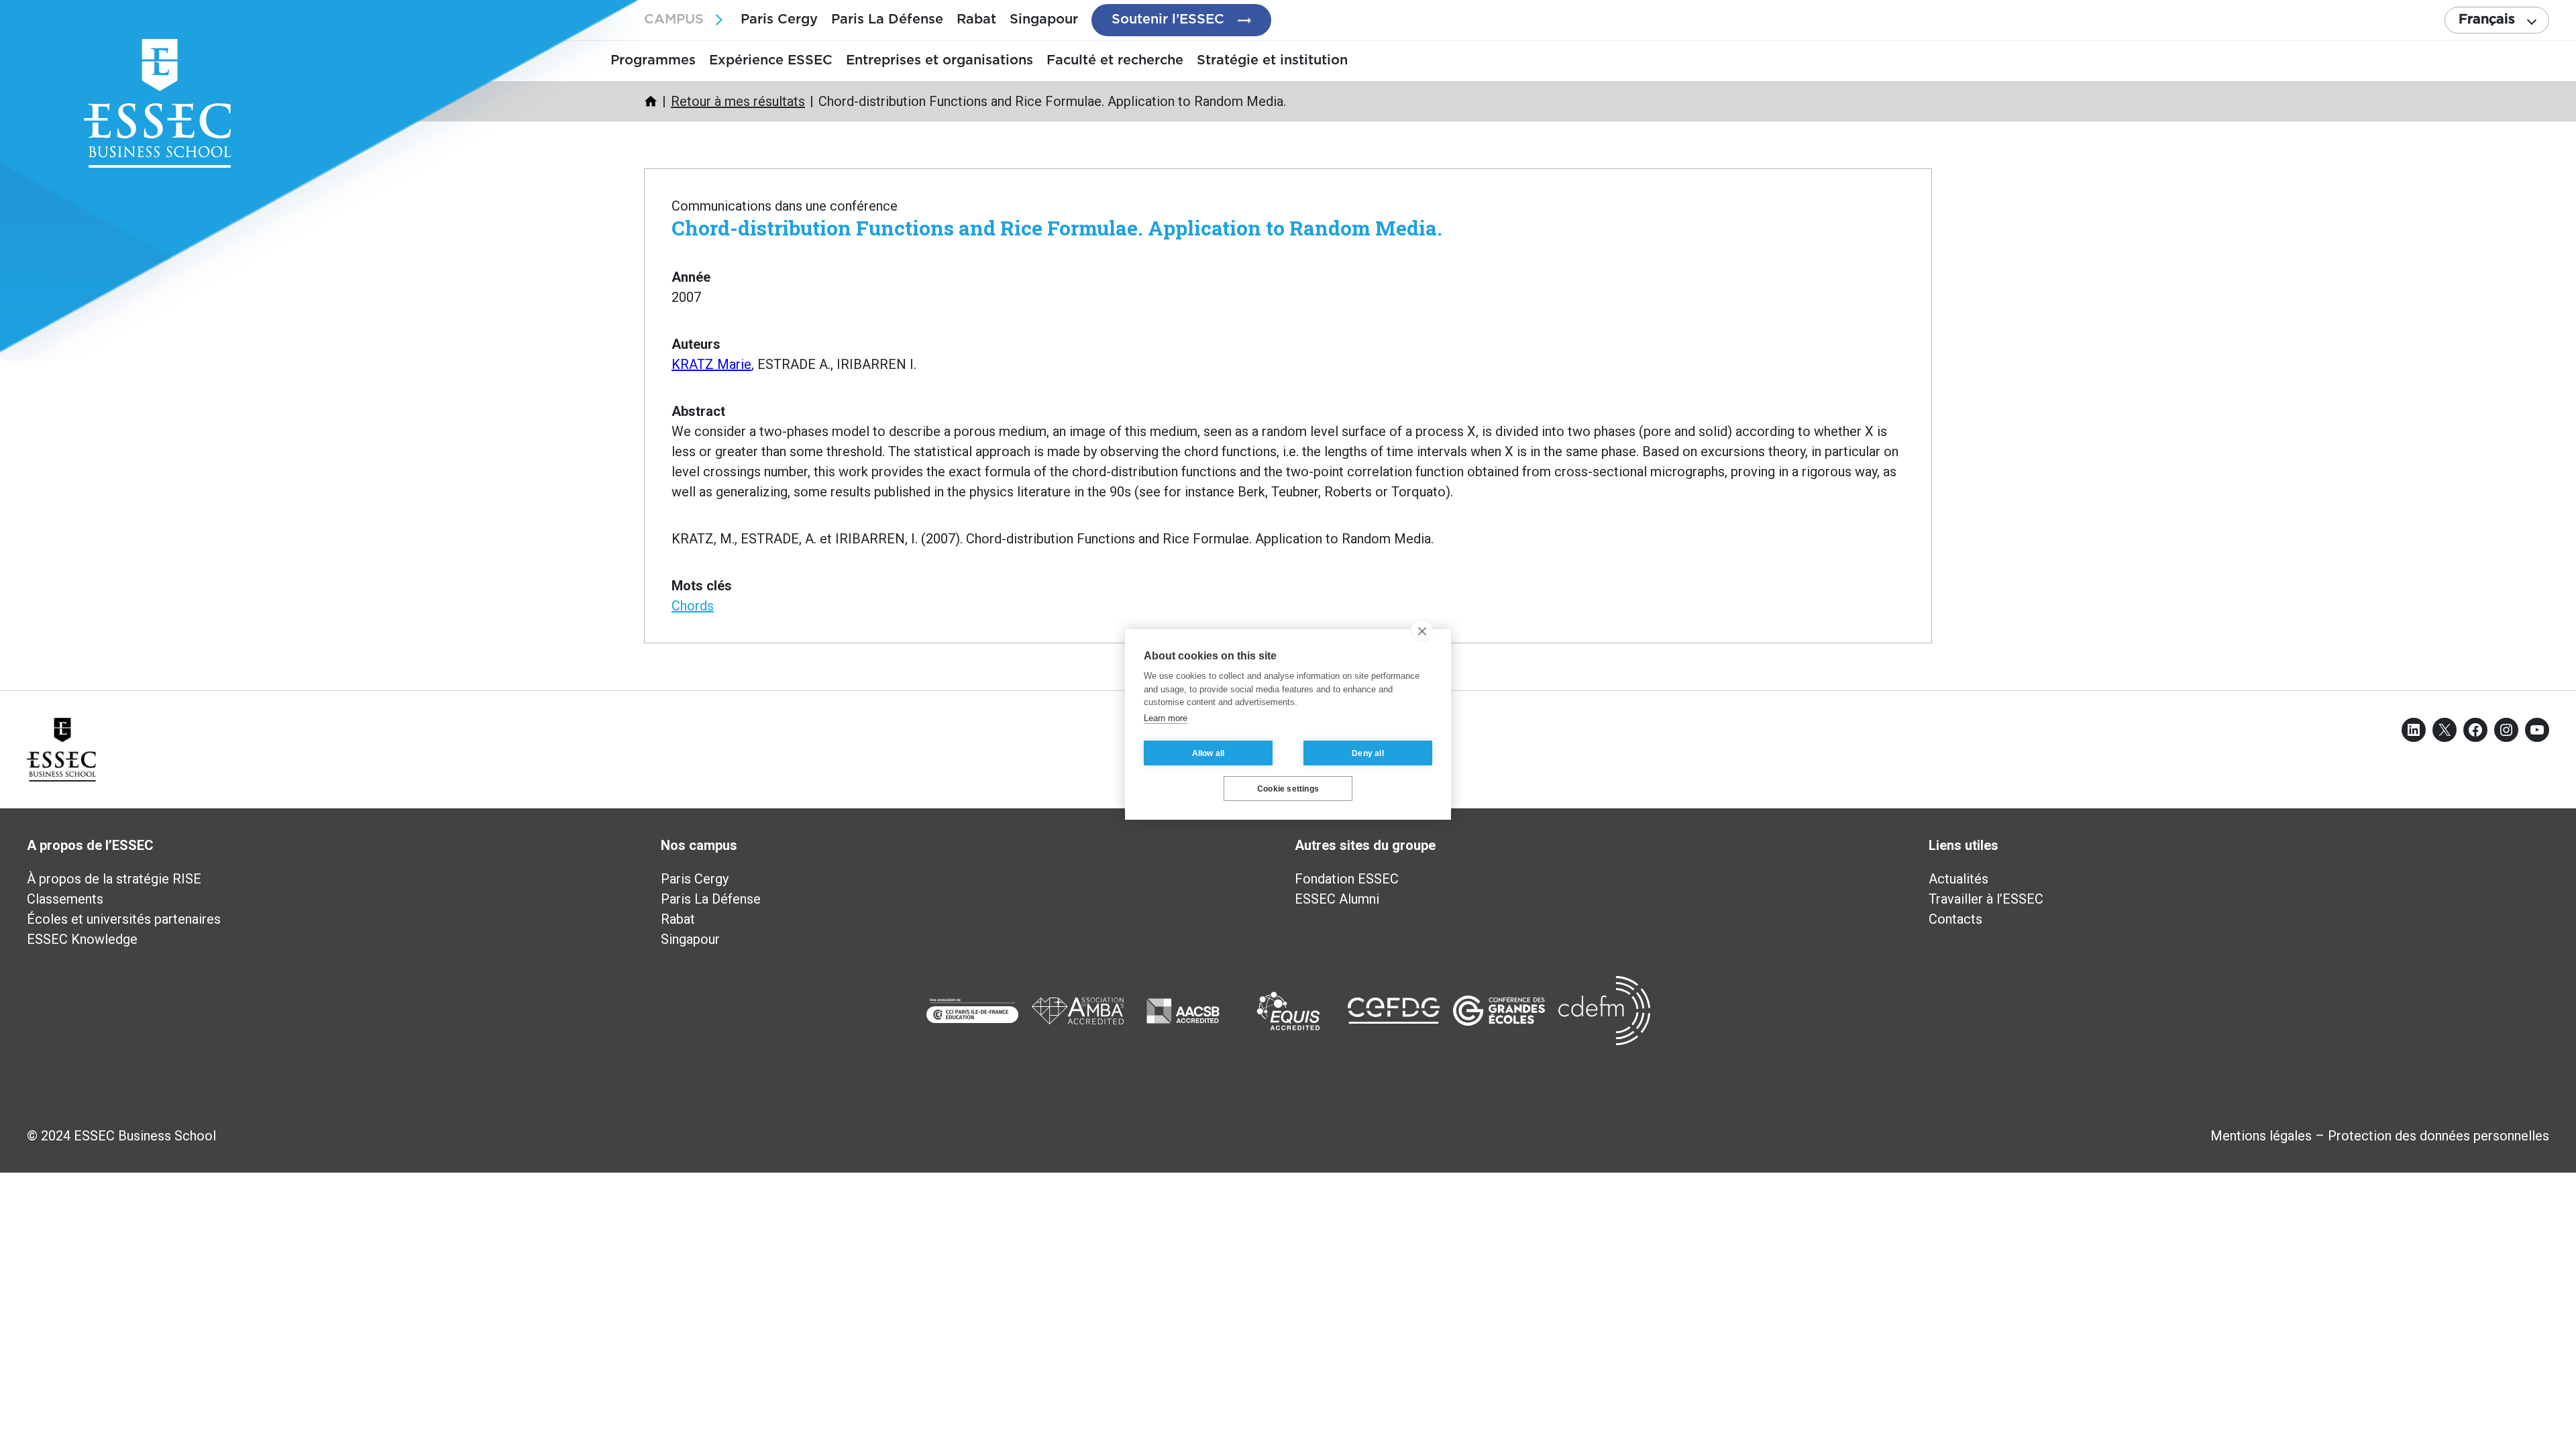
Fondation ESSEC (1347, 879)
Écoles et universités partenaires (124, 919)
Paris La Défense (887, 19)
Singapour (1044, 19)
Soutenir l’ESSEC (1168, 19)
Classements (65, 899)
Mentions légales (2261, 1136)
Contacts (1955, 919)
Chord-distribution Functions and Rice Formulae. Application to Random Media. (1057, 228)
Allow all (1209, 753)
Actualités (1958, 879)
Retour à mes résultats (738, 101)
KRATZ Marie (711, 364)
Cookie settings (1288, 789)
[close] (1422, 631)
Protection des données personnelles (2438, 1136)
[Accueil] (651, 101)
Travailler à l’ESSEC (1986, 899)
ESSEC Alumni (1337, 899)
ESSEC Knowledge (82, 939)
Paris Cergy (779, 19)
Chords (693, 606)
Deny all (1368, 753)
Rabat (976, 19)
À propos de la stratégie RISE (114, 879)
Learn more (1166, 718)
